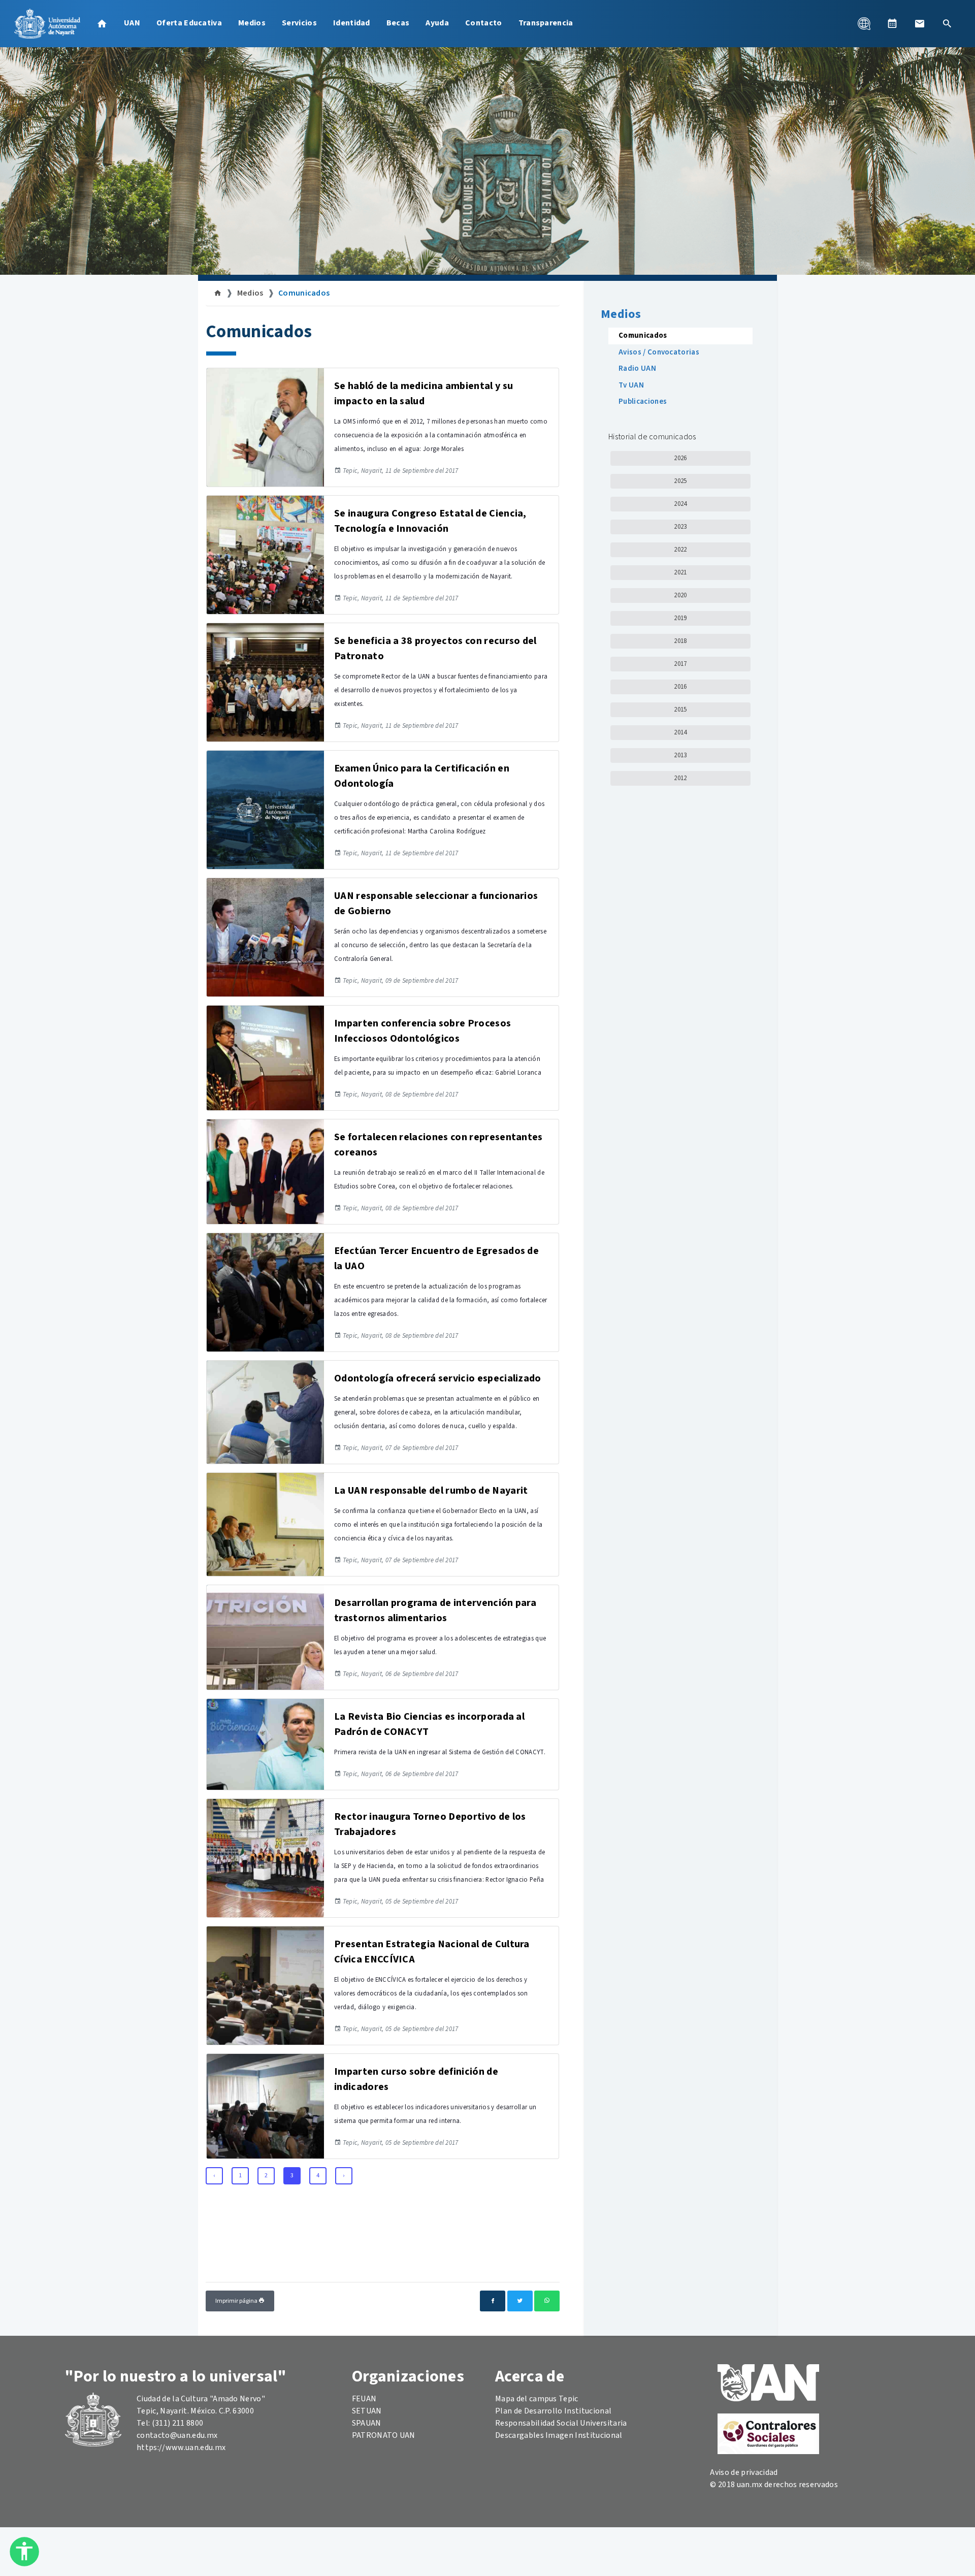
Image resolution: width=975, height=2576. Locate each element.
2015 (680, 710)
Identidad (352, 23)
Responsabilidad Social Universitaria (561, 2423)
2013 (680, 755)
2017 (680, 664)
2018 (680, 641)
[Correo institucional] (920, 23)
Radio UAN (637, 368)
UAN (132, 23)
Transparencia (546, 23)
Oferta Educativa (189, 23)
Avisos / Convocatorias (659, 352)
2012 (680, 778)
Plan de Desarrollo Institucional (553, 2411)
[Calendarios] (892, 23)
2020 (680, 595)
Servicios (299, 23)
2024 (680, 504)
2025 (680, 481)
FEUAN (364, 2399)
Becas (398, 23)
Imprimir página (237, 2301)
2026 (680, 458)
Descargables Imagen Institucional (559, 2435)
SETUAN (367, 2411)
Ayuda (437, 23)
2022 (680, 550)
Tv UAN (631, 385)
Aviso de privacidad (744, 2472)
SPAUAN (367, 2423)
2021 (680, 572)
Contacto (484, 23)
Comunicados (304, 293)
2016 (680, 687)
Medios (252, 23)
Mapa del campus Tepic (537, 2399)
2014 (680, 732)
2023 (680, 527)
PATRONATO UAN (384, 2435)
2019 (680, 618)
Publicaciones (643, 401)
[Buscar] (947, 23)
